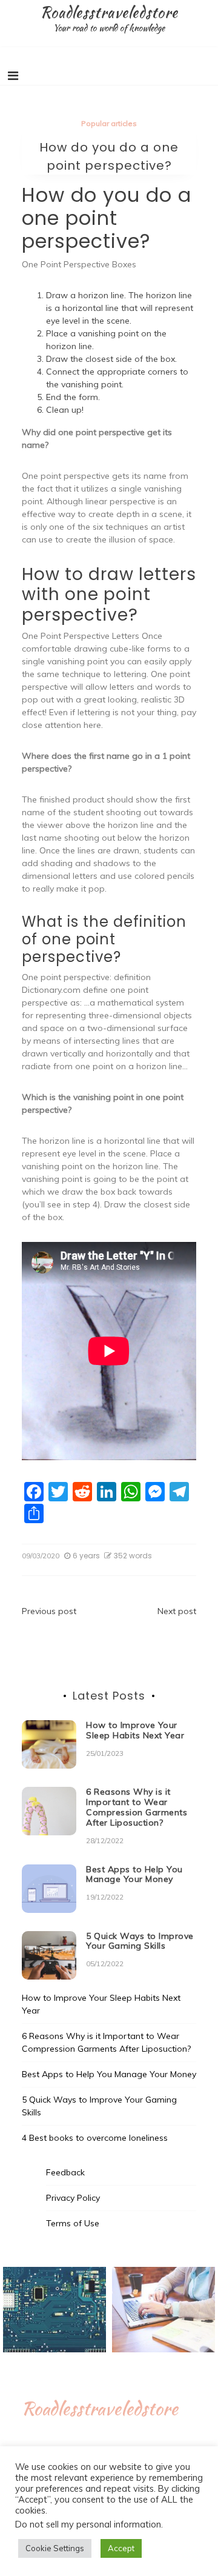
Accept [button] (121, 2548)
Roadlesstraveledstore (109, 12)
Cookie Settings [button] (55, 2548)
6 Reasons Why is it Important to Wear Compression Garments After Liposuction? (137, 1807)
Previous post (49, 1611)
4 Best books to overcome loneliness (95, 2138)
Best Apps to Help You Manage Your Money (134, 1874)
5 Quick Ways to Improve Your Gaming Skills (140, 1941)
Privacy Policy (73, 2198)
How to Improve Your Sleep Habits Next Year (135, 1730)
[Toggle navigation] (13, 76)
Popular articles (109, 123)
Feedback (65, 2172)
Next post (177, 1611)
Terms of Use (73, 2223)
